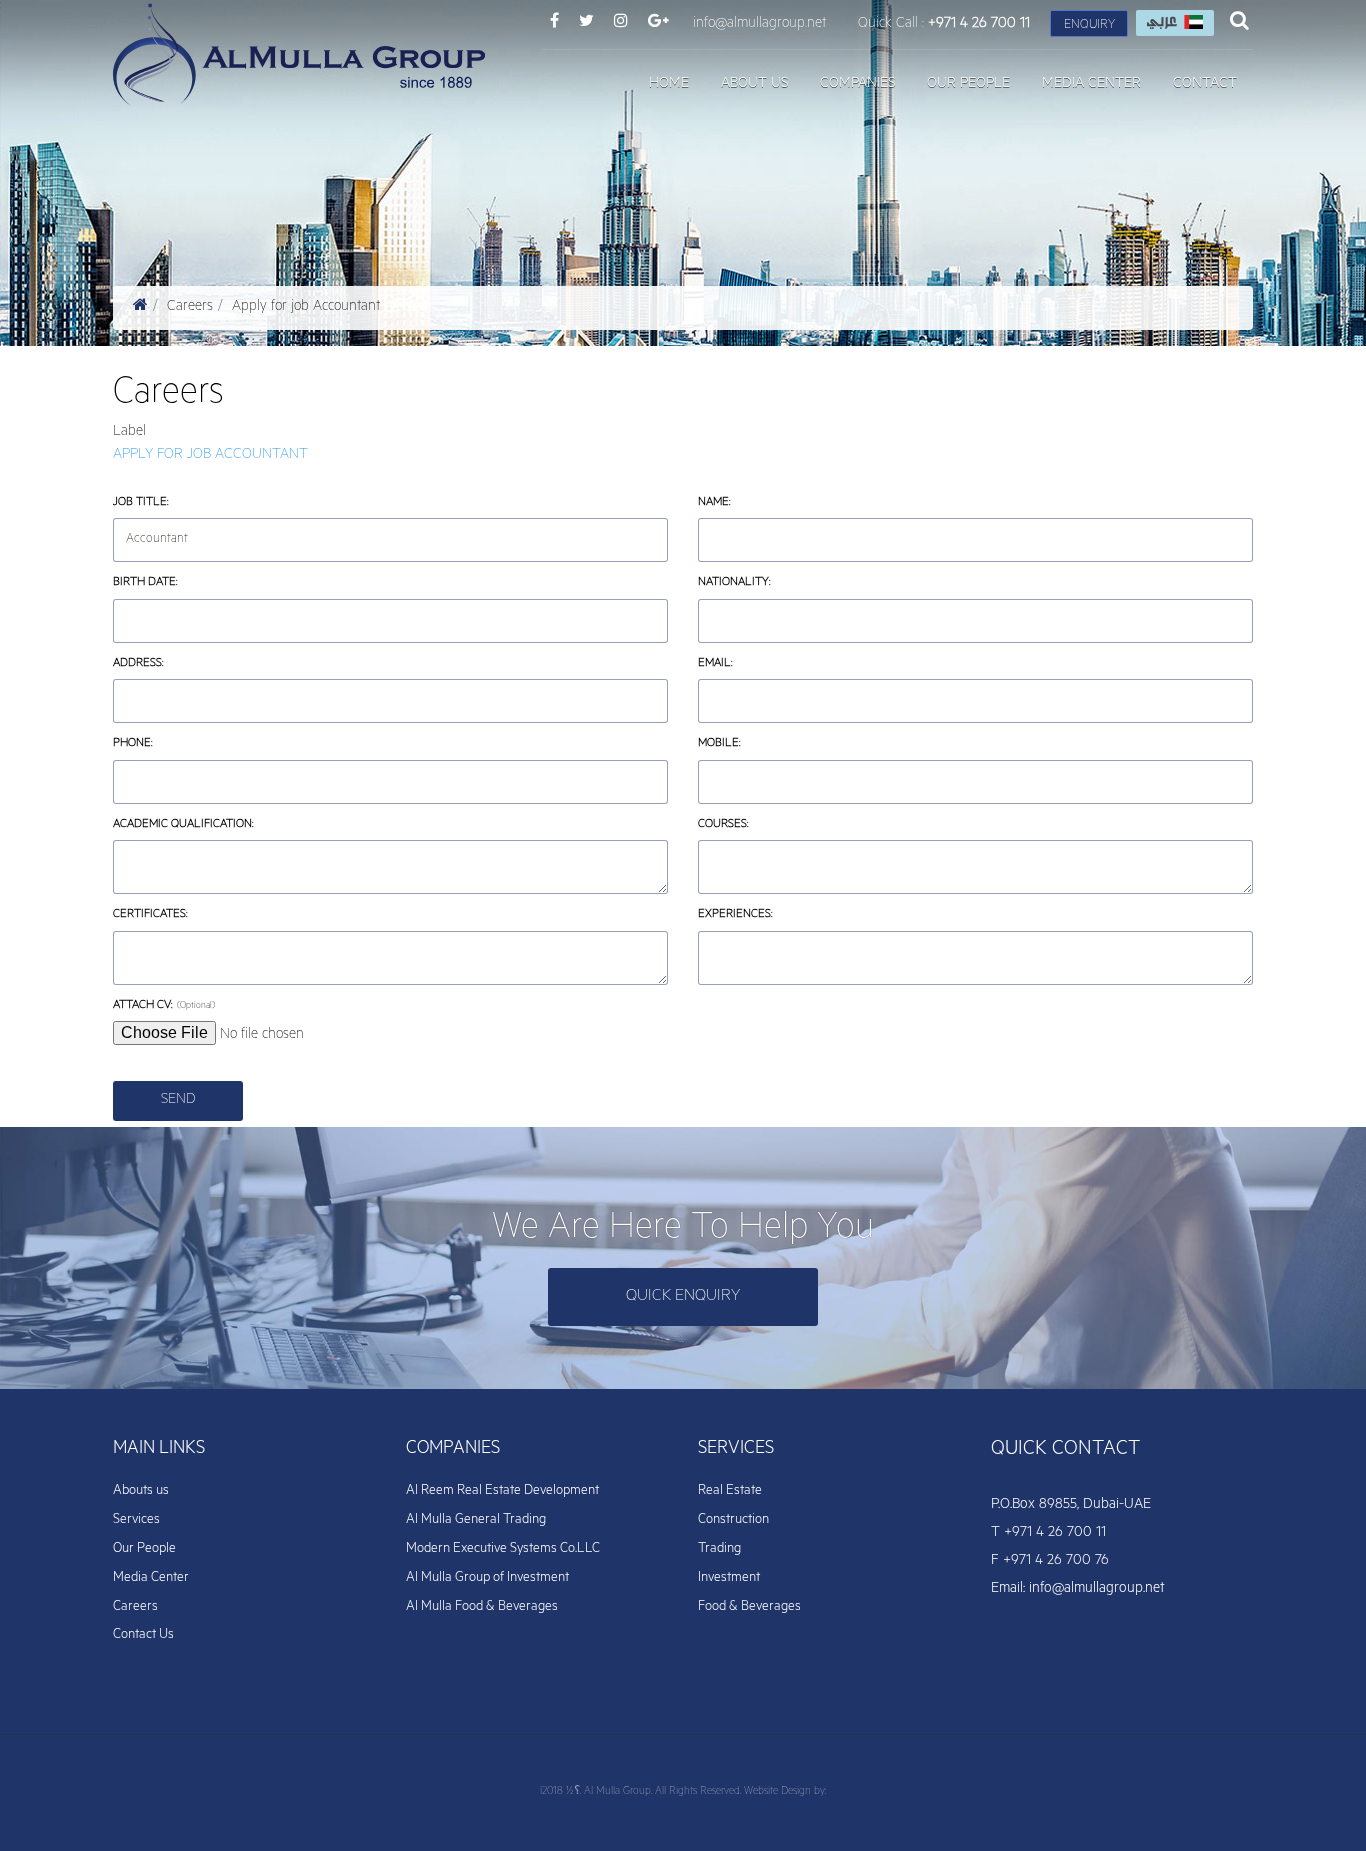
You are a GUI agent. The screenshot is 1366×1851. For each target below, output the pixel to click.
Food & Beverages (749, 1607)
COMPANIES (453, 1450)
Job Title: (171, 502)
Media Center (1091, 85)
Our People (968, 85)
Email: (715, 664)
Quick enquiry (683, 1297)
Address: (169, 663)
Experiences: (766, 914)
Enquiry (1089, 26)
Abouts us (141, 1491)
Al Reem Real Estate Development (502, 1491)
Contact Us (143, 1635)
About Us (754, 85)
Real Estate (730, 1491)
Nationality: (765, 582)
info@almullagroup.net (759, 25)
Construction (733, 1520)
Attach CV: (143, 1006)
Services (136, 1520)
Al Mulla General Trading (476, 1520)
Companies (857, 85)
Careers (190, 308)
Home (669, 85)
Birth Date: (176, 582)
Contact (1205, 85)
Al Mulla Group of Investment (487, 1578)
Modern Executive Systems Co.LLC (503, 1549)
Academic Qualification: (214, 824)
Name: (745, 502)
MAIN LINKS (159, 1450)
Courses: (754, 824)
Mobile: (750, 743)
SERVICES (736, 1450)
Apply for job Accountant (306, 308)
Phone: (133, 744)
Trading (719, 1549)
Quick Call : (944, 25)
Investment (729, 1578)
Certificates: (181, 914)
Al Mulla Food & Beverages (482, 1607)
